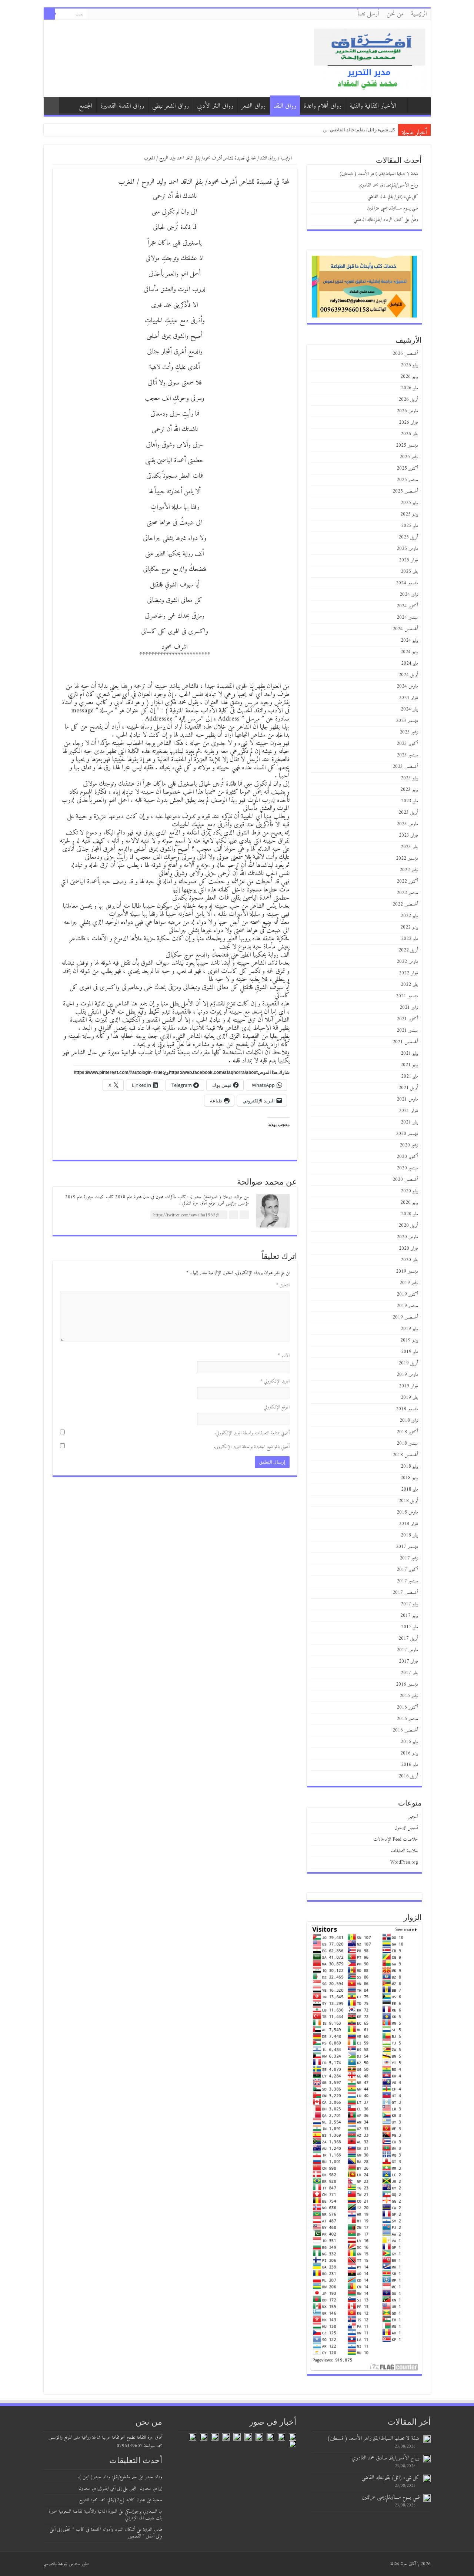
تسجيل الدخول (406, 1828)
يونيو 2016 (409, 1753)
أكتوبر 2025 (407, 468)
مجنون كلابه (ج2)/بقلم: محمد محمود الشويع (112, 2500)
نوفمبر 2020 (409, 1145)
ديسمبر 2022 (407, 858)
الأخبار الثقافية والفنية (373, 106)
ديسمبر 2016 (407, 1684)
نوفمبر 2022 (409, 870)
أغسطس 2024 (405, 629)
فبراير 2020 (408, 1248)
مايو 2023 (410, 801)
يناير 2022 (409, 985)
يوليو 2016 (409, 1742)
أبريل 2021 (408, 1088)
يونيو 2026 (409, 377)
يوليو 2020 (409, 1191)
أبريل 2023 (408, 812)
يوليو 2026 (409, 365)
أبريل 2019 (408, 1363)
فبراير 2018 (408, 1524)
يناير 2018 (409, 1535)
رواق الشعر (253, 106)
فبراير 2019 (408, 1386)
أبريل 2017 (408, 1638)
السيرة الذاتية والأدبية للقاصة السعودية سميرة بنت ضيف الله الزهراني (106, 2515)
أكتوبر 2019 (407, 1294)
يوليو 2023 (409, 778)
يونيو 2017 (409, 1616)
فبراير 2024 (408, 698)
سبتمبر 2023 (407, 755)
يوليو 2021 (409, 1053)
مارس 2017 (407, 1650)
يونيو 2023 (409, 790)
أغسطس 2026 (405, 354)
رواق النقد (285, 106)
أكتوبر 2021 (407, 1019)
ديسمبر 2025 (407, 445)
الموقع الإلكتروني (277, 1407)
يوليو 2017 (409, 1604)
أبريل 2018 (408, 1501)
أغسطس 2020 (405, 1180)
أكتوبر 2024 (407, 606)
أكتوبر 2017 (407, 1570)
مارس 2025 (407, 549)
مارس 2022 (407, 962)
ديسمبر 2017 (407, 1547)
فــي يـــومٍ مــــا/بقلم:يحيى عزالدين (359, 130)
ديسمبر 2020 (407, 1134)
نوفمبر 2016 (409, 1696)
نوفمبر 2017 (409, 1558)
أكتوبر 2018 (407, 1432)
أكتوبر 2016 (407, 1707)
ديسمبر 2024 (407, 583)
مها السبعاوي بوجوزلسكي (143, 2511)
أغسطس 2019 (405, 1317)
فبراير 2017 (408, 1661)
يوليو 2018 (409, 1466)
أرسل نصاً (368, 14)
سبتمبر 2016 (407, 1719)
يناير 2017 (409, 1673)
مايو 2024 (410, 663)
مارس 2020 (407, 1237)
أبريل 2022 (408, 950)
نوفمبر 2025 (409, 457)
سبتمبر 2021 (407, 1030)
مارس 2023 (407, 824)
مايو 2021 (410, 1076)
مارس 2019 (407, 1375)
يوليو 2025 (409, 503)
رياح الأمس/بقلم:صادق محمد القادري (388, 185)
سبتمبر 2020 (407, 1168)
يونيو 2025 (409, 514)
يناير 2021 (409, 1122)
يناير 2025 (409, 572)
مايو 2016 (410, 1765)
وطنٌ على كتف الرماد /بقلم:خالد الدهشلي (386, 220)
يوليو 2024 (409, 640)
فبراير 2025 (408, 560)
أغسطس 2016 (405, 1730)
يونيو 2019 (409, 1340)
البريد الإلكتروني (275, 1381)
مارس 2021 (407, 1099)
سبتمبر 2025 (407, 480)
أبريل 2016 (408, 1776)
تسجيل (413, 1816)
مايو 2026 (410, 388)
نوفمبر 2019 (409, 1283)
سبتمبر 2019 (407, 1306)
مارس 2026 (407, 411)
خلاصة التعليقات (404, 1851)
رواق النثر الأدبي (215, 106)
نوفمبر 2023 (409, 732)
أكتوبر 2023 (407, 744)
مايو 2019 (410, 1352)
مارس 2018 (407, 1512)
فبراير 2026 (408, 422)
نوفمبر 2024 (409, 595)
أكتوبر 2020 (407, 1157)
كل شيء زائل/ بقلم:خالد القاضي (393, 197)
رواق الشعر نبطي (171, 106)
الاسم (284, 1355)
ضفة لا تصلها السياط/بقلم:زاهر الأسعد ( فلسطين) (379, 174)
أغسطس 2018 (405, 1455)
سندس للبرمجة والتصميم (62, 2564)
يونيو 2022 (409, 927)
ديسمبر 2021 (407, 996)
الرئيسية (419, 14)
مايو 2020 (410, 1214)
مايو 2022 (410, 939)
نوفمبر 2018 (409, 1420)
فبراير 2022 (408, 973)
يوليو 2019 (409, 1329)
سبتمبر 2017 (407, 1581)
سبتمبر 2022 (407, 893)
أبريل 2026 (408, 399)
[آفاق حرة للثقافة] (370, 58)
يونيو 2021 (409, 1065)
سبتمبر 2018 (407, 1443)
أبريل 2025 (408, 537)
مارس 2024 (407, 686)
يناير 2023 (409, 847)
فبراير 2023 (408, 835)
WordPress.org (404, 1862)
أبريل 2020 (408, 1225)
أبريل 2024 (408, 675)
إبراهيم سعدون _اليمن (146, 2488)
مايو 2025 (410, 526)
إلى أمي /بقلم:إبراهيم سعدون (100, 2488)
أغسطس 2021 (405, 1042)
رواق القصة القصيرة (122, 106)
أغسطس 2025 (405, 491)
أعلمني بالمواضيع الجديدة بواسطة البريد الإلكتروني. (252, 1447)
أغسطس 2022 (405, 904)
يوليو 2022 (409, 916)
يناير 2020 (409, 1260)
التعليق (283, 1285)
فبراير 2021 (408, 1111)
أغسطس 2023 (405, 767)
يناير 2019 (409, 1398)
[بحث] (49, 14)
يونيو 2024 (409, 652)
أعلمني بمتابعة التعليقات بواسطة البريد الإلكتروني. (252, 1433)
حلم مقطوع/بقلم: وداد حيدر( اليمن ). (107, 2477)
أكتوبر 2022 (407, 881)
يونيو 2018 (409, 1478)
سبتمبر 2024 (407, 617)
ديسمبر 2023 (407, 721)
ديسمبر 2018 (407, 1409)
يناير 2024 (409, 709)
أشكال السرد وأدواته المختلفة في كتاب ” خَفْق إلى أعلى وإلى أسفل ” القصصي (106, 2533)
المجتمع (86, 106)
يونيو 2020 (409, 1203)
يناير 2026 (409, 434)
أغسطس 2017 (405, 1593)
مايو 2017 (410, 1627)
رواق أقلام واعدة (323, 106)
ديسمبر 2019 (407, 1271)
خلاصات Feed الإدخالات (396, 1839)
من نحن (395, 14)
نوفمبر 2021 (409, 1007)
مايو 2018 (410, 1489)
